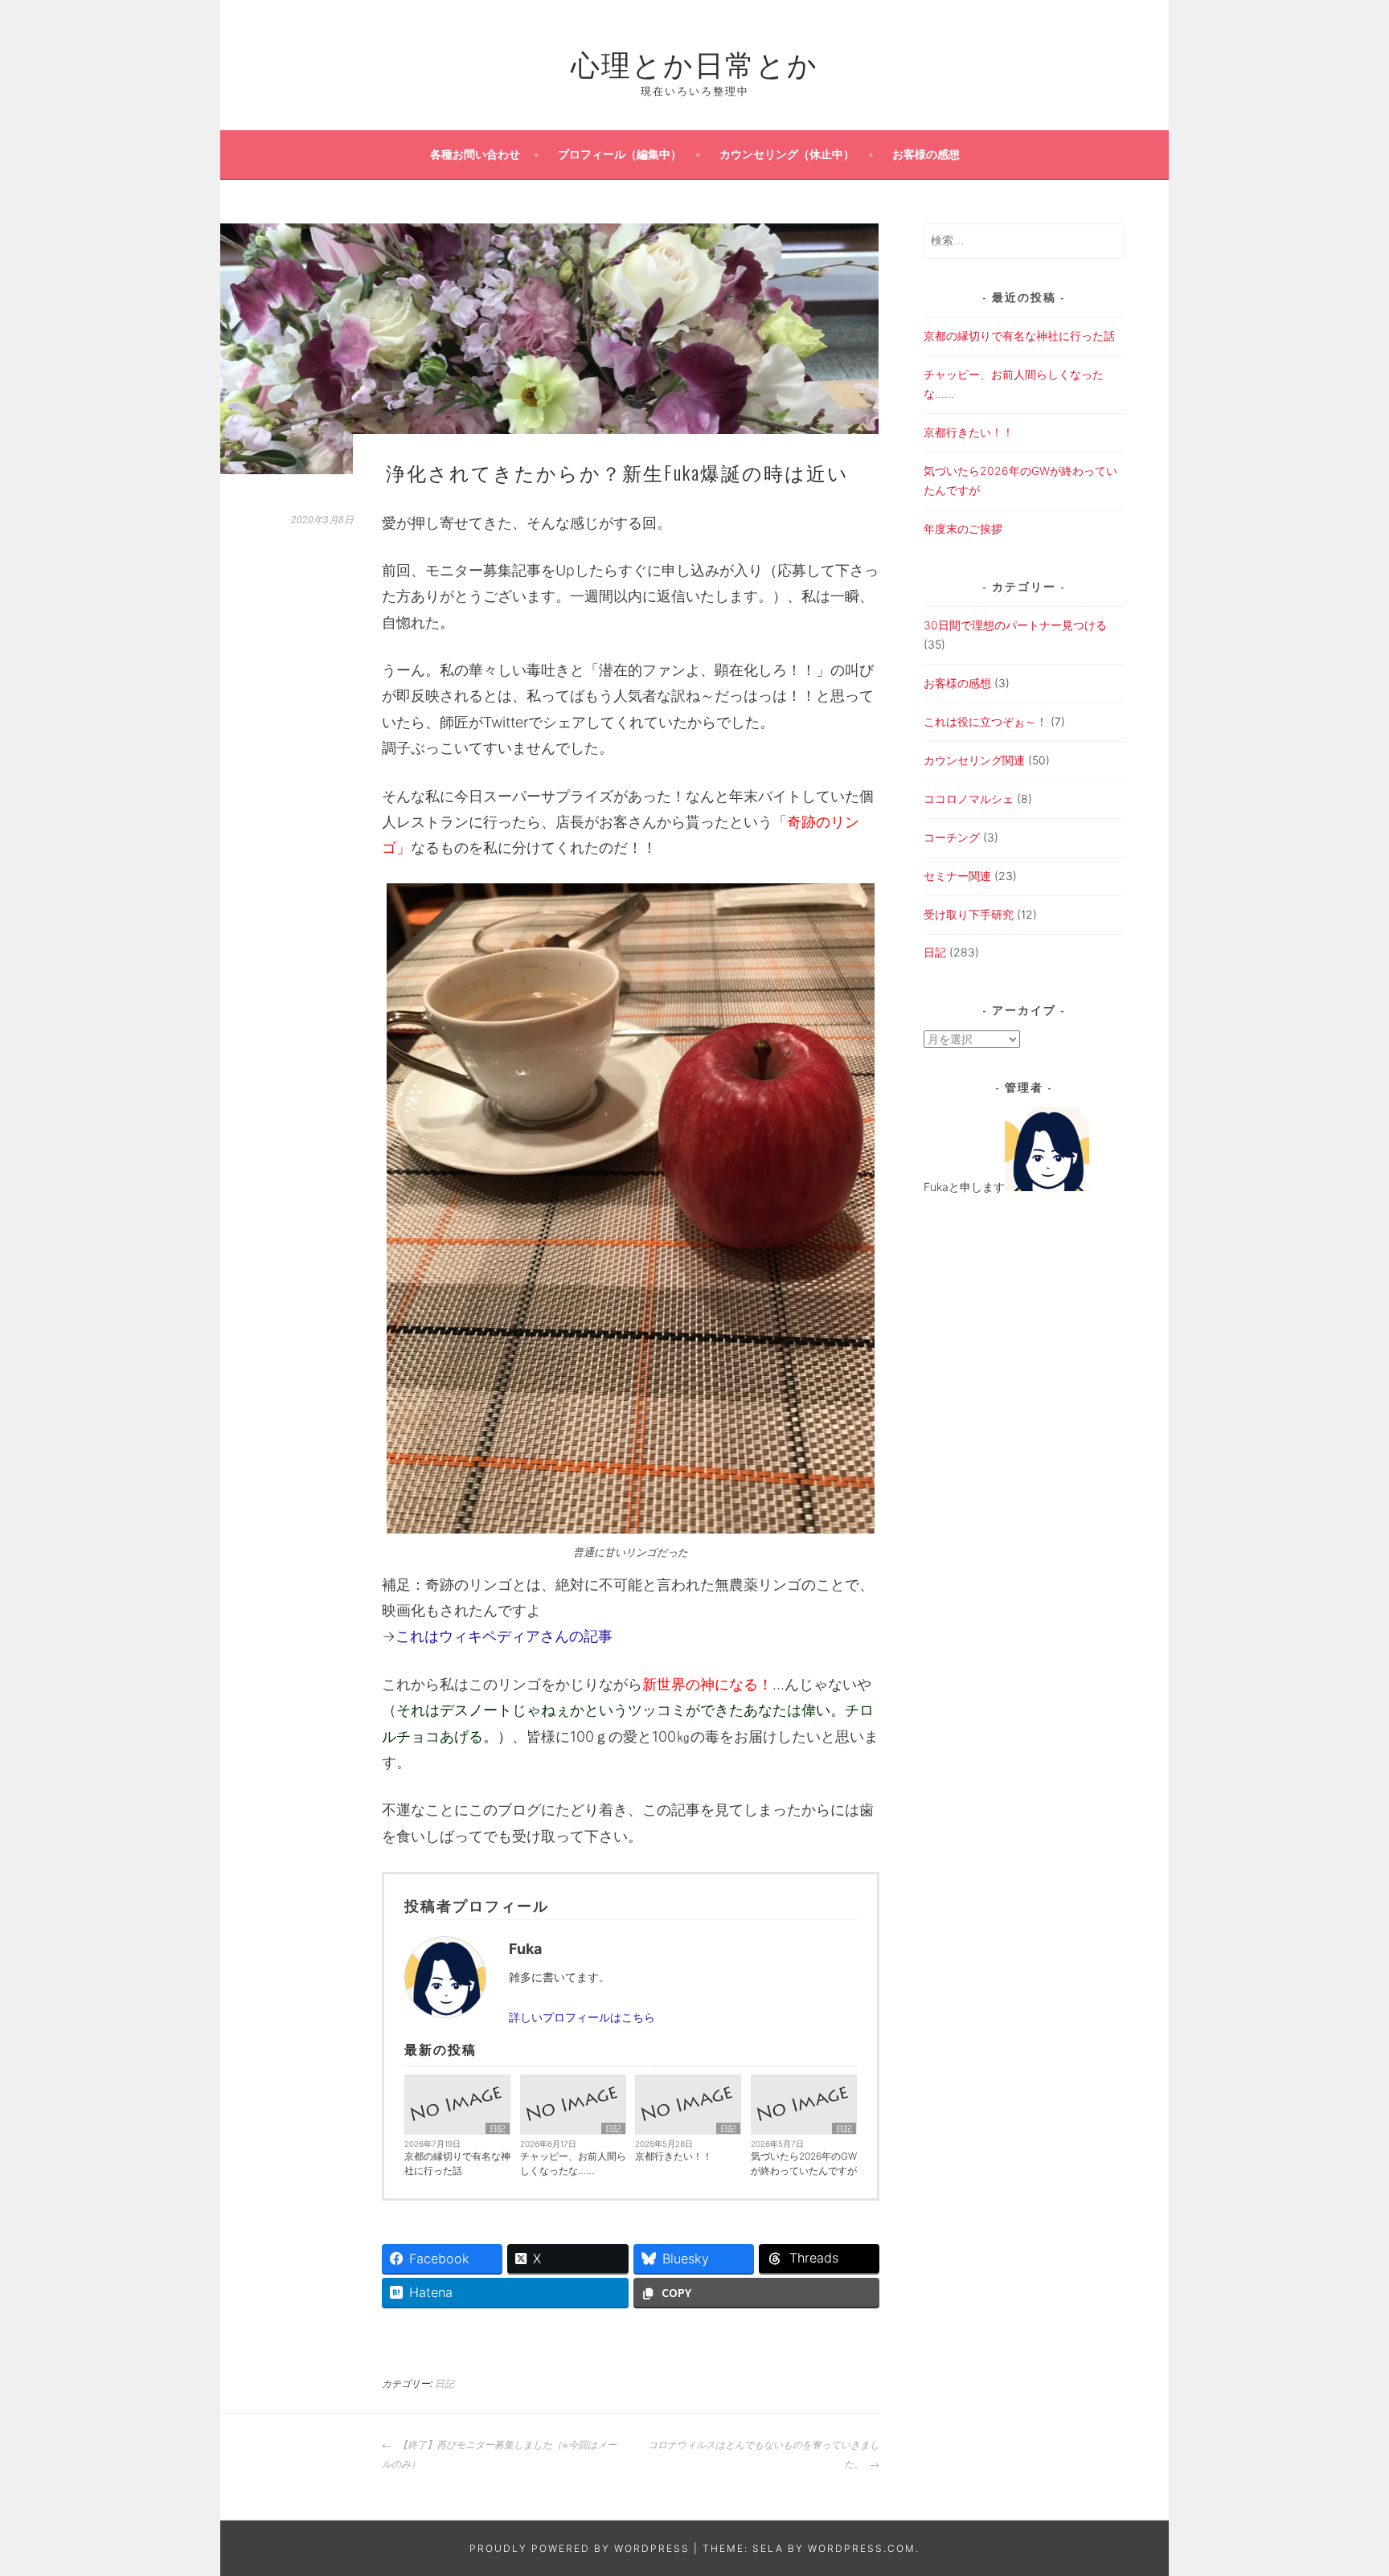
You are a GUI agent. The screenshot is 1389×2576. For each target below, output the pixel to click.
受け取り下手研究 (969, 914)
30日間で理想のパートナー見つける (1015, 625)
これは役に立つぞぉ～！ (985, 721)
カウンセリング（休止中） (787, 154)
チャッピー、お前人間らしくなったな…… (573, 2163)
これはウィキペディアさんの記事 (504, 1636)
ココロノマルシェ (969, 799)
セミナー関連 (957, 876)
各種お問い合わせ (475, 154)
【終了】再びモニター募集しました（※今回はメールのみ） (499, 2455)
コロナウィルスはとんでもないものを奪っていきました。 (764, 2455)
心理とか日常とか (694, 62)
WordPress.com (862, 2548)
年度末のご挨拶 (963, 528)
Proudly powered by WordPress (580, 2548)
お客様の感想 (926, 154)
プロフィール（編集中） (620, 154)
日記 (498, 2128)
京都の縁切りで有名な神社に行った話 (457, 2163)
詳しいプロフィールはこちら (582, 2017)
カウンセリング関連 (974, 760)
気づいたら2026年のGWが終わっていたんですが (804, 2163)
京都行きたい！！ (674, 2156)
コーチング (952, 837)
